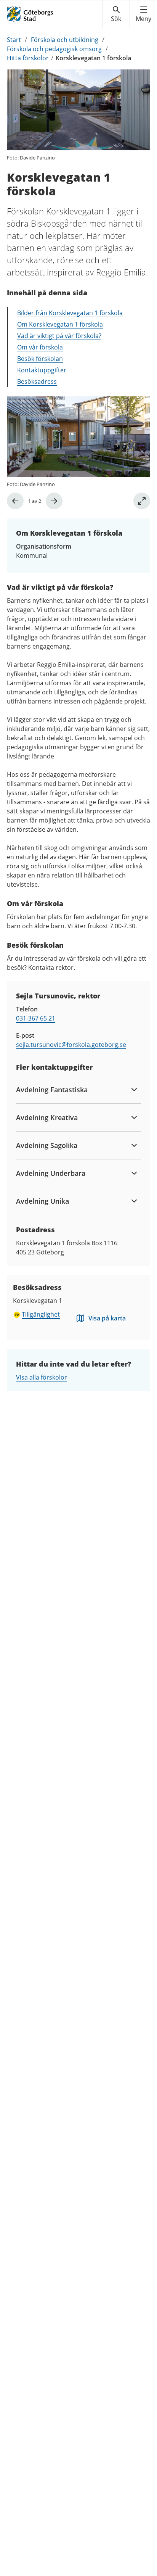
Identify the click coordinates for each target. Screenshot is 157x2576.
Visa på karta (107, 1318)
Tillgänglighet (41, 1314)
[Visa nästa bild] (54, 501)
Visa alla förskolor (42, 1377)
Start (14, 40)
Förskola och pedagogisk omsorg (54, 49)
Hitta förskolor (28, 58)
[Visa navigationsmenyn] (143, 14)
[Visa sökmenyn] (116, 14)
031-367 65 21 (36, 1018)
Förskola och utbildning (65, 40)
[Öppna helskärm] (142, 501)
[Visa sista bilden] (15, 501)
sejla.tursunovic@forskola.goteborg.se (71, 1045)
